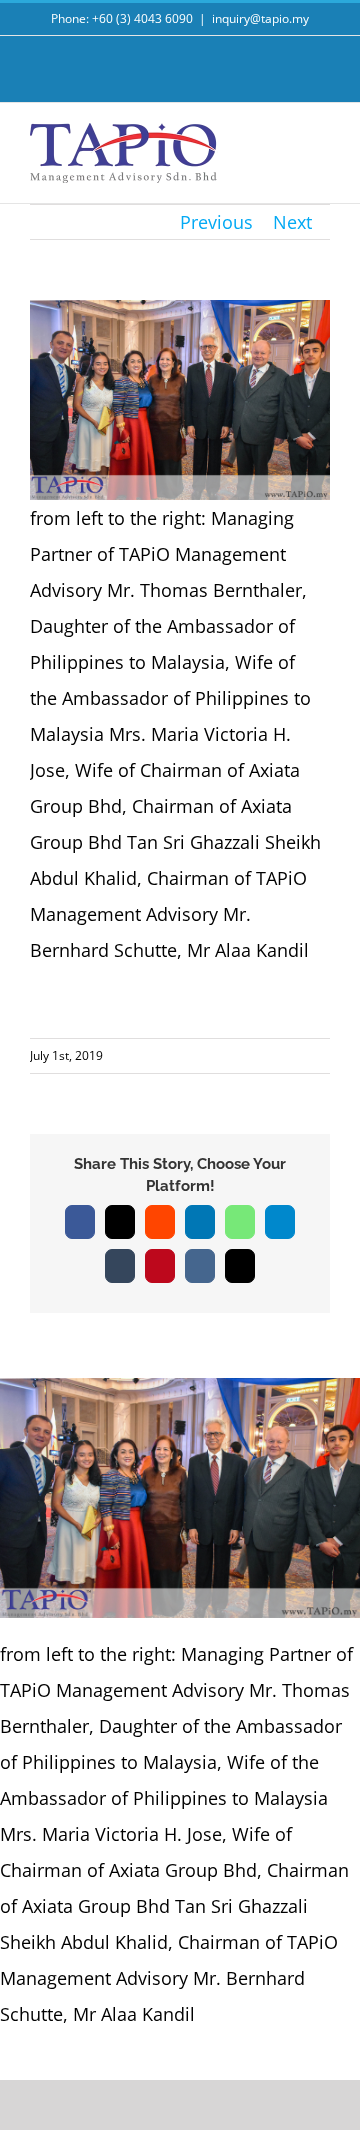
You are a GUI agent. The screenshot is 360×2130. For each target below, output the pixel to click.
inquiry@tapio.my (260, 18)
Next (292, 222)
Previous (216, 222)
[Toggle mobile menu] (322, 146)
